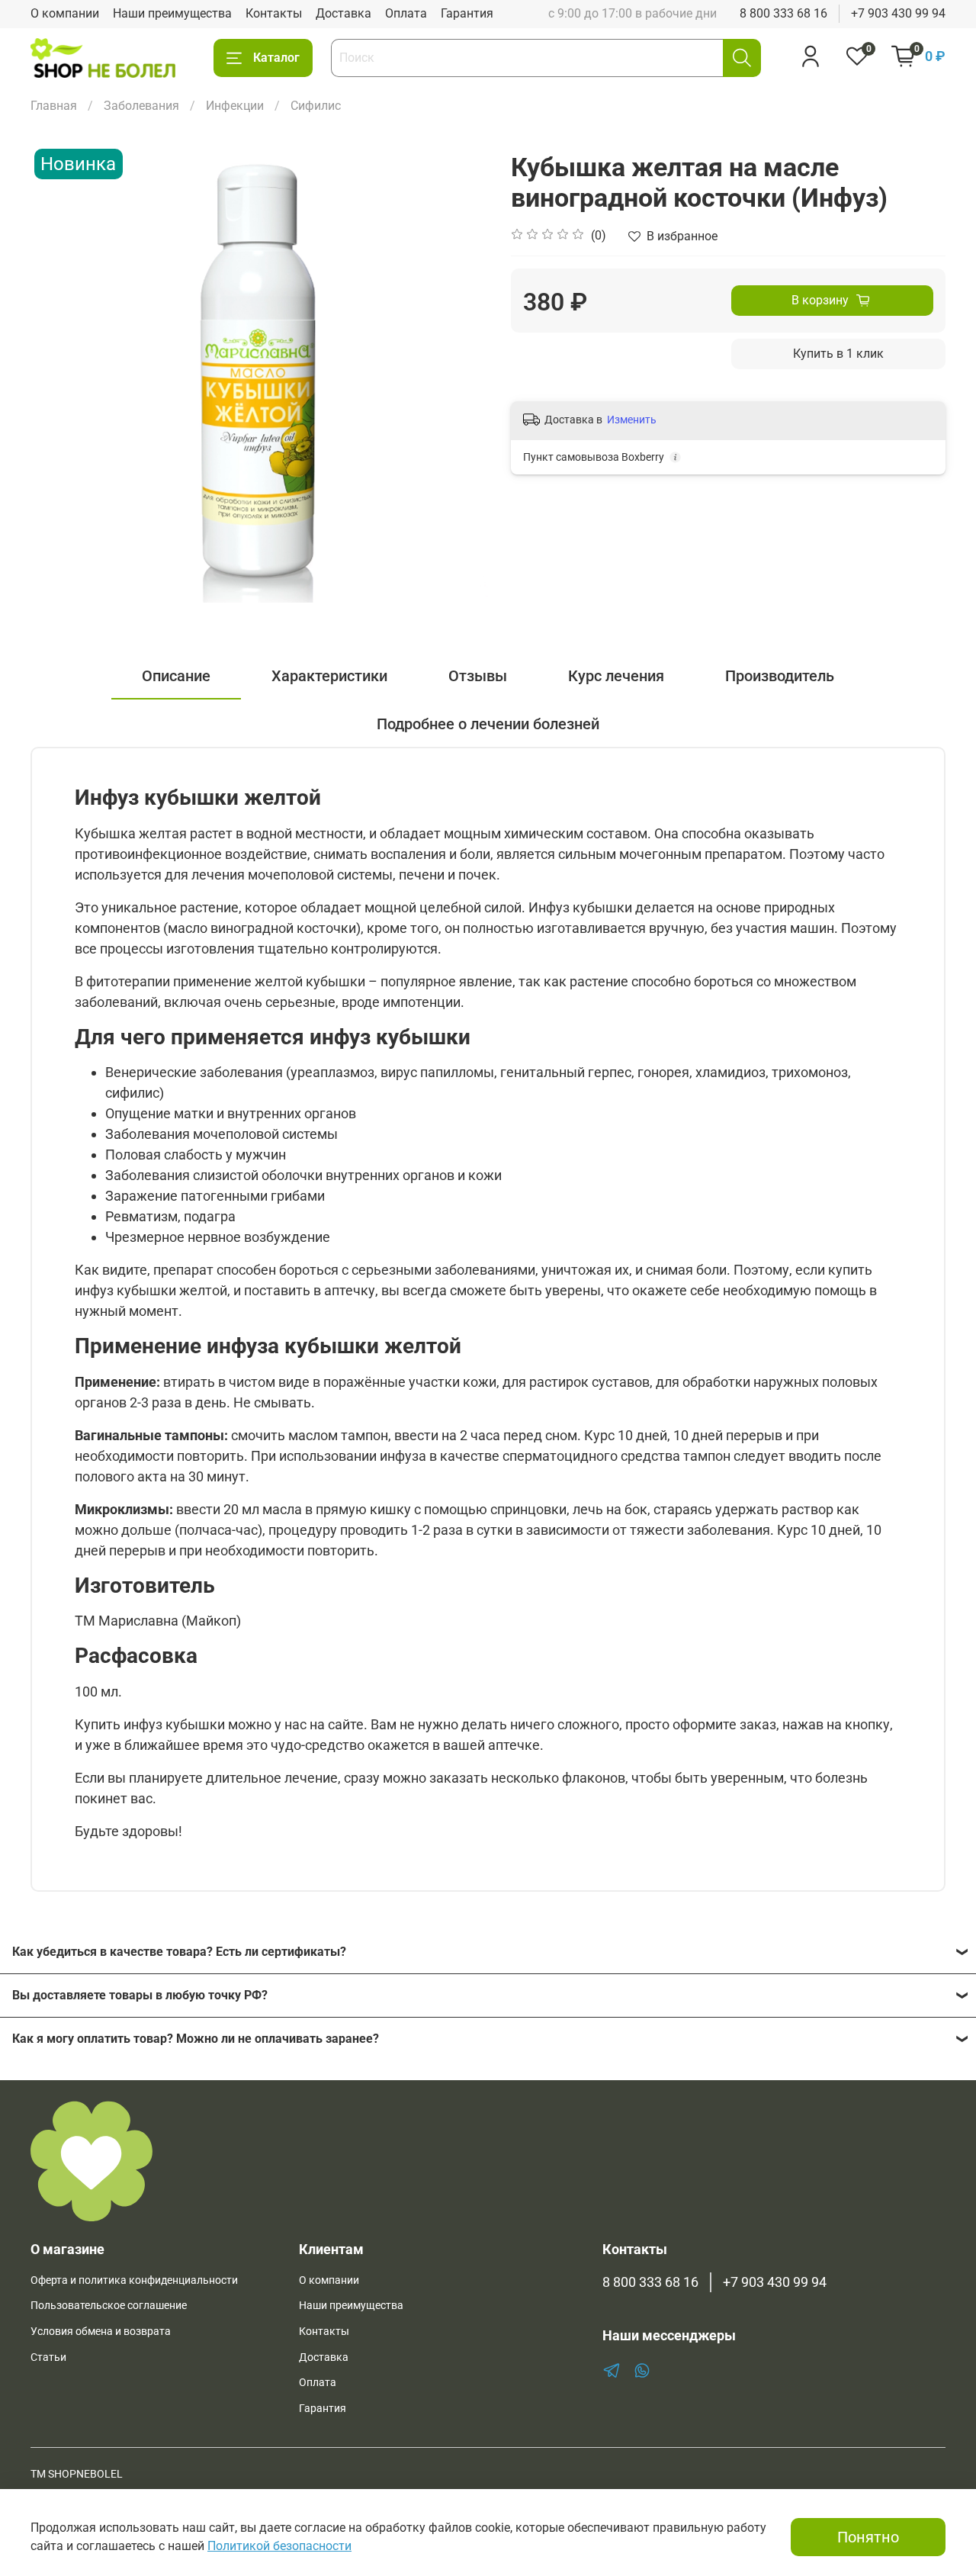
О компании (65, 13)
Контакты (274, 13)
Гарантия (467, 13)
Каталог (276, 58)
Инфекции (235, 106)
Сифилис (316, 106)
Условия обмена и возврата (101, 2332)
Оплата (406, 13)
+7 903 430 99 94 (898, 13)
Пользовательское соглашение (109, 2306)
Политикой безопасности (279, 2546)
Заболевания (141, 106)
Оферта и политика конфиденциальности (134, 2280)
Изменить (632, 420)
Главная (54, 106)
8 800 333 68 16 (783, 13)
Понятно (868, 2537)
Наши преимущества (172, 13)
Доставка (344, 13)
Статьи (48, 2357)
